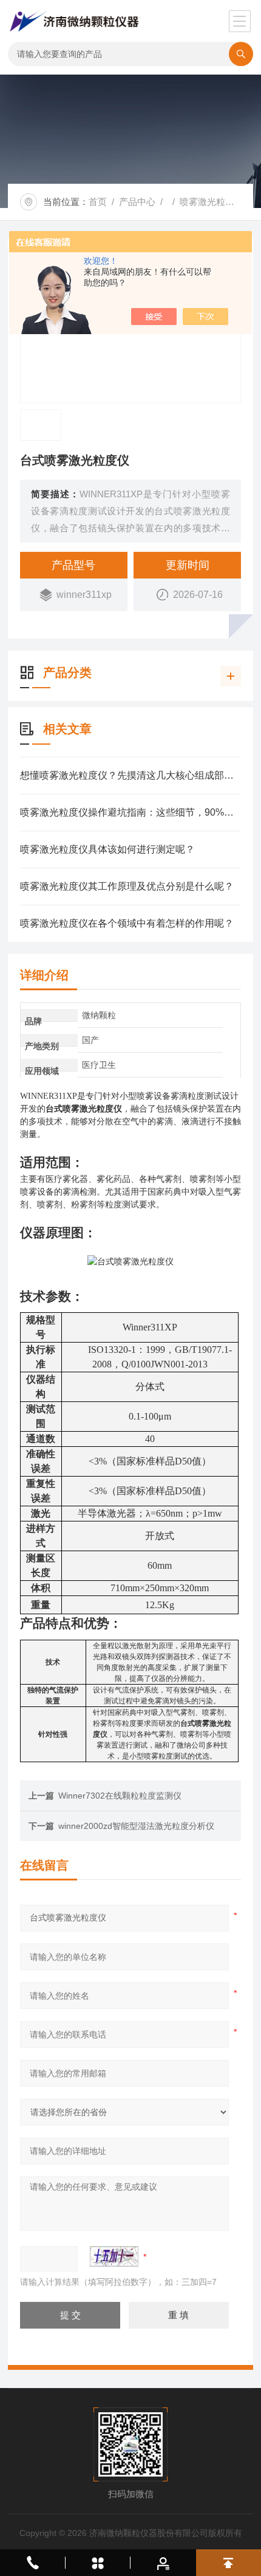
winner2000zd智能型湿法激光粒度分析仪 (136, 1826)
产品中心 (137, 202)
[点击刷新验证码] (114, 2256)
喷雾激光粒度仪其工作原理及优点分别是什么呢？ (127, 886)
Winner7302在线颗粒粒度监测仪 (120, 1796)
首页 (98, 202)
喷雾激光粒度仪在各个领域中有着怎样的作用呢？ (127, 923)
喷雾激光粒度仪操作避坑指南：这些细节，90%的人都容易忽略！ (130, 812)
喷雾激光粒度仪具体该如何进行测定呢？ (107, 849)
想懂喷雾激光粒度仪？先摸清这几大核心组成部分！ (130, 775)
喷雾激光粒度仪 (212, 202)
